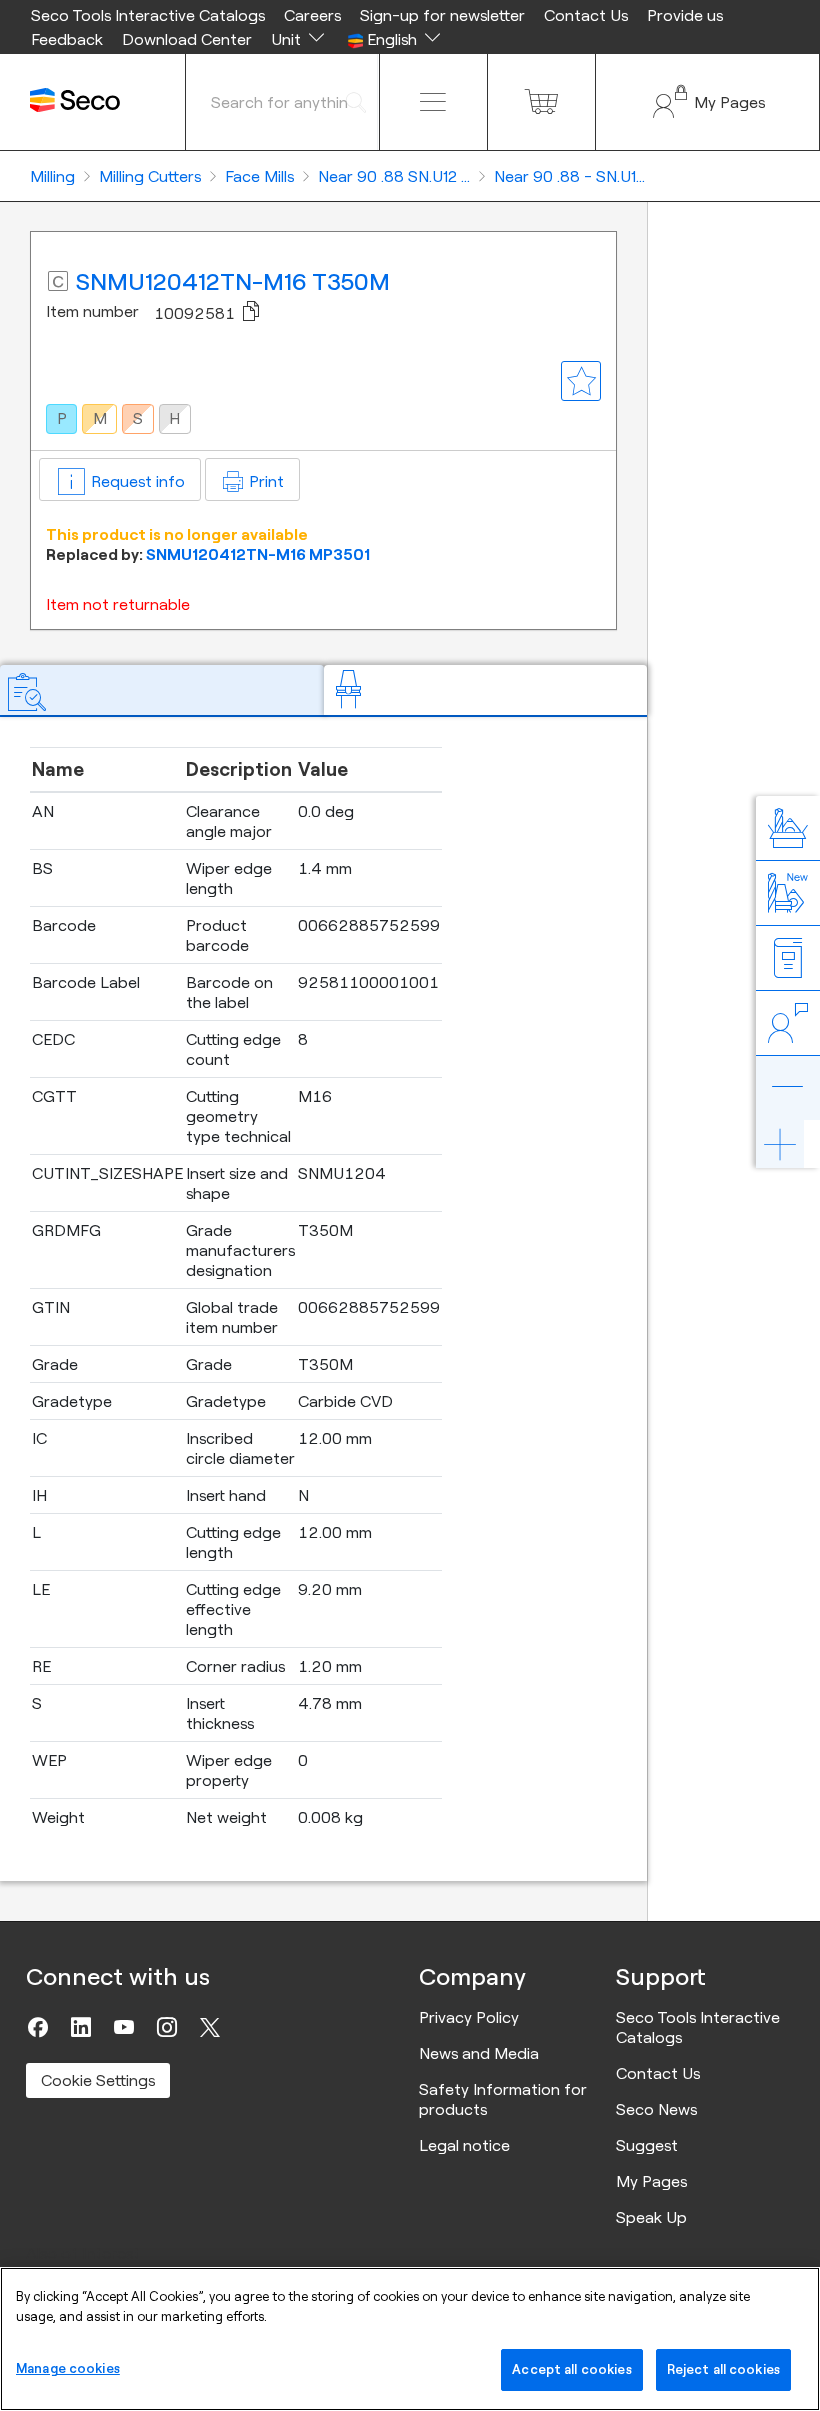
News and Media (479, 2053)
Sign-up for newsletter (442, 15)
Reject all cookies (723, 2369)
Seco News (656, 2109)
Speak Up (651, 2217)
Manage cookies (68, 2368)
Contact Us (586, 15)
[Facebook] (38, 2027)
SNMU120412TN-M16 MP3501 (258, 554)
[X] (210, 2027)
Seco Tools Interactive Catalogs (148, 15)
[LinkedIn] (81, 2027)
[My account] (707, 102)
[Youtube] (124, 2027)
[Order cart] (541, 102)
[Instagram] (167, 2027)
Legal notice (464, 2145)
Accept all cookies (571, 2369)
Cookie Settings (98, 2080)
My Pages (651, 2181)
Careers (312, 15)
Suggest (647, 2145)
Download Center (187, 39)
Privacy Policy (469, 2017)
